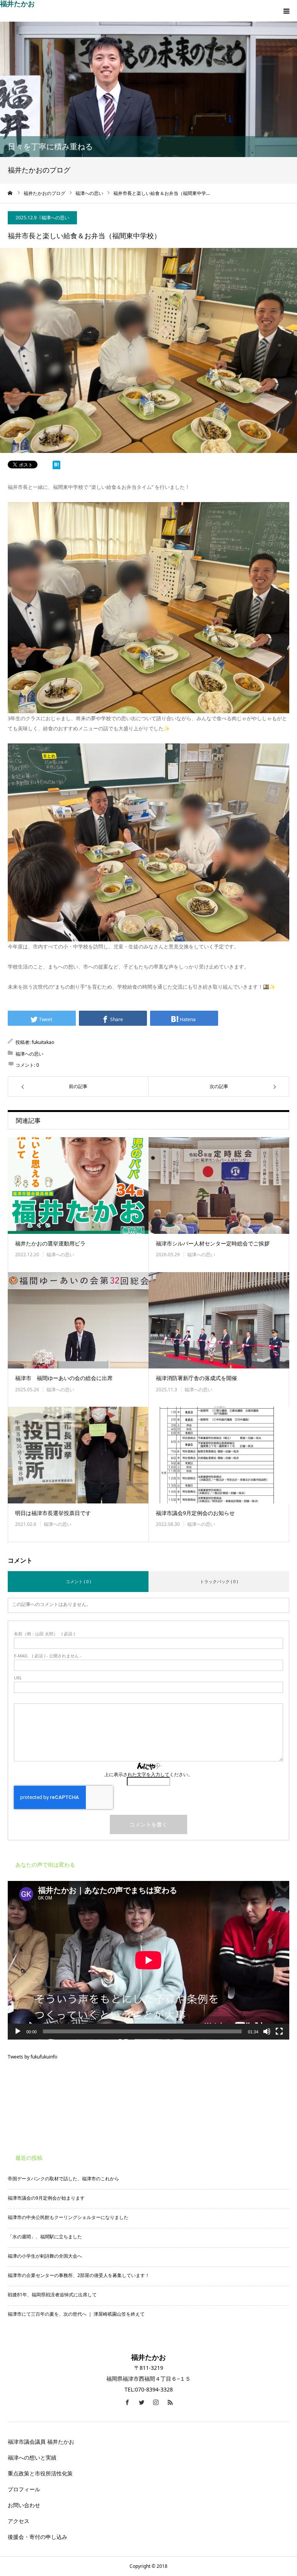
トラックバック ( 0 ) (219, 1581)
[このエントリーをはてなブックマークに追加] (56, 466)
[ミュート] (267, 2031)
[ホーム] (10, 193)
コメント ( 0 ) (78, 1581)
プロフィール (24, 2489)
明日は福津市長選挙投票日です (53, 1513)
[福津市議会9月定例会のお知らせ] (219, 1455)
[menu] (286, 11)
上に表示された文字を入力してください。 (148, 1774)
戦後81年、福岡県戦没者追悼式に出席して (52, 2295)
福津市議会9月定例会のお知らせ (195, 1513)
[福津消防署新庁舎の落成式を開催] (219, 1320)
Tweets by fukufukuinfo (32, 2057)
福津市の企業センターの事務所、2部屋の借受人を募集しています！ (79, 2275)
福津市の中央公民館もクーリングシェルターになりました (68, 2217)
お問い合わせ (27, 2505)
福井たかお (17, 3)
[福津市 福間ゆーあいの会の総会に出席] (78, 1320)
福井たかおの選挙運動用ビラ (50, 1243)
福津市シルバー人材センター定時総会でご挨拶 (213, 1243)
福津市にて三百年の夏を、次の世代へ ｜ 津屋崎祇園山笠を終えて (76, 2314)
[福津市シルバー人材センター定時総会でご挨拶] (219, 1186)
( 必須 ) (44, 1634)
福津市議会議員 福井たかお (41, 2442)
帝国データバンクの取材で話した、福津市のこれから (63, 2179)
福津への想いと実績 (32, 2457)
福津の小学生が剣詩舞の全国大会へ (45, 2256)
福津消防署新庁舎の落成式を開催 (196, 1378)
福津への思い (55, 218)
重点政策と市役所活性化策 (40, 2473)
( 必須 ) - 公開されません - (48, 1656)
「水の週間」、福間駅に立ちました (45, 2237)
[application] (148, 1960)
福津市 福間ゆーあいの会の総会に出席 (64, 1378)
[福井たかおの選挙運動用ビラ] (78, 1186)
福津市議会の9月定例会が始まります (46, 2198)
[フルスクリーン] (279, 2031)
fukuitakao (43, 1042)
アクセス (19, 2521)
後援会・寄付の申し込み (38, 2537)
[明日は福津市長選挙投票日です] (78, 1455)
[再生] (18, 2031)
